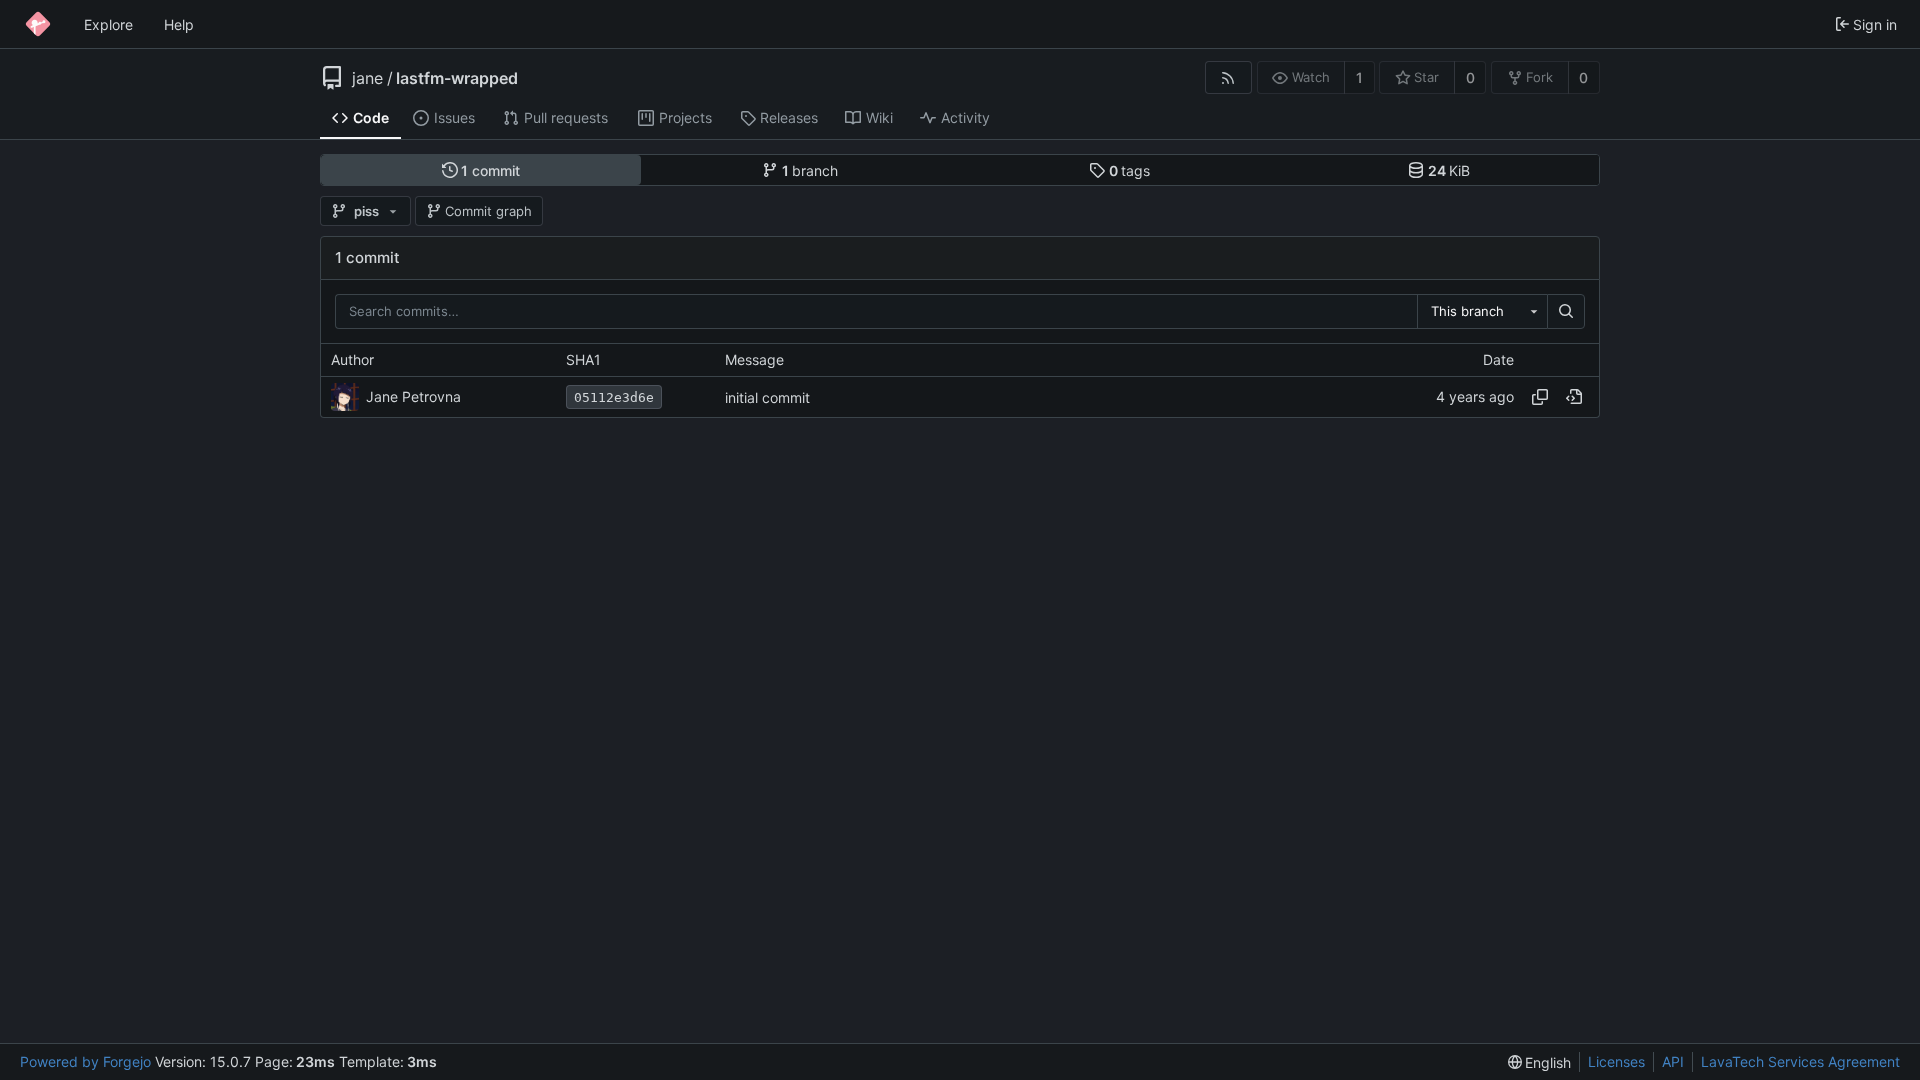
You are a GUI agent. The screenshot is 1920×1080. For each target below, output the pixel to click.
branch (810, 170)
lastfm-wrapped (457, 78)
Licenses (1616, 1061)
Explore (108, 24)
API (1673, 1061)
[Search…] (1566, 312)
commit (490, 170)
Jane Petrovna (413, 396)
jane (367, 78)
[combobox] (1482, 312)
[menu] (1540, 1062)
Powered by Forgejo (85, 1061)
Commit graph (488, 211)
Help (179, 24)
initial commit (767, 397)
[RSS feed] (1228, 77)
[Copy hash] (1540, 397)
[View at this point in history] (1574, 397)
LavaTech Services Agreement (1800, 1061)
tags (1130, 170)
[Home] (38, 24)
